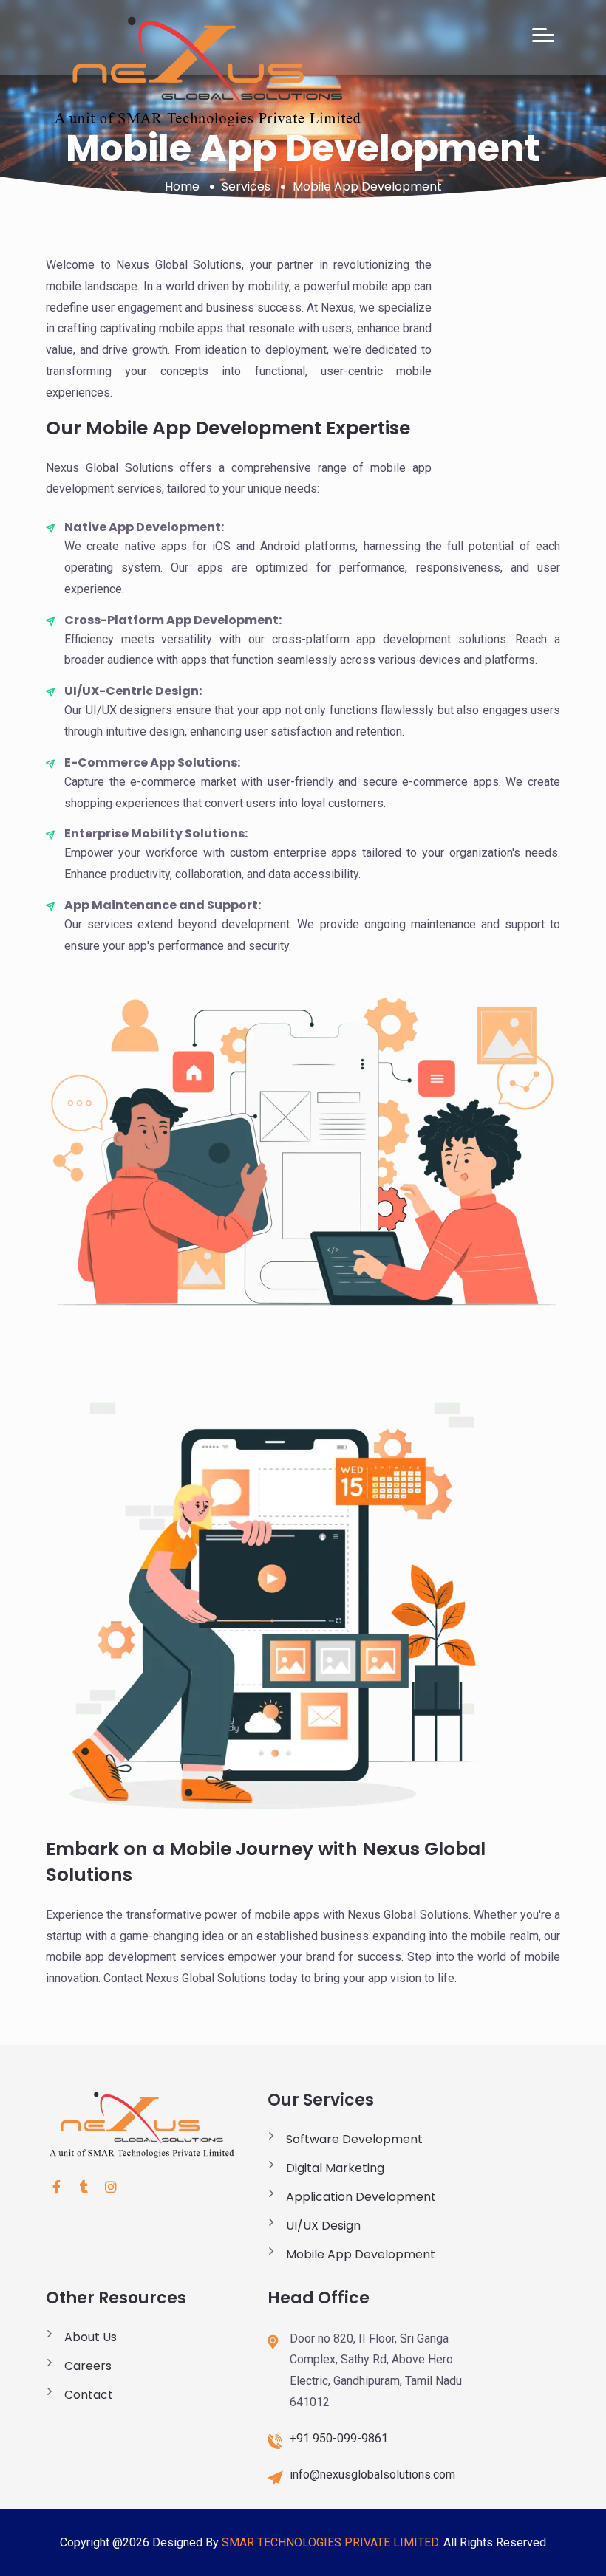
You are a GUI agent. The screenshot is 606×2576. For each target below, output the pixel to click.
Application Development (361, 2197)
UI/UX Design (323, 2226)
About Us (91, 2337)
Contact (89, 2395)
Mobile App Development (361, 2254)
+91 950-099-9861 (339, 2438)
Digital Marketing (335, 2168)
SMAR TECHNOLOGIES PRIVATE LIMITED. (331, 2542)
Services (246, 186)
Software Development (354, 2139)
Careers (88, 2366)
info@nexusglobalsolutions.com (372, 2474)
